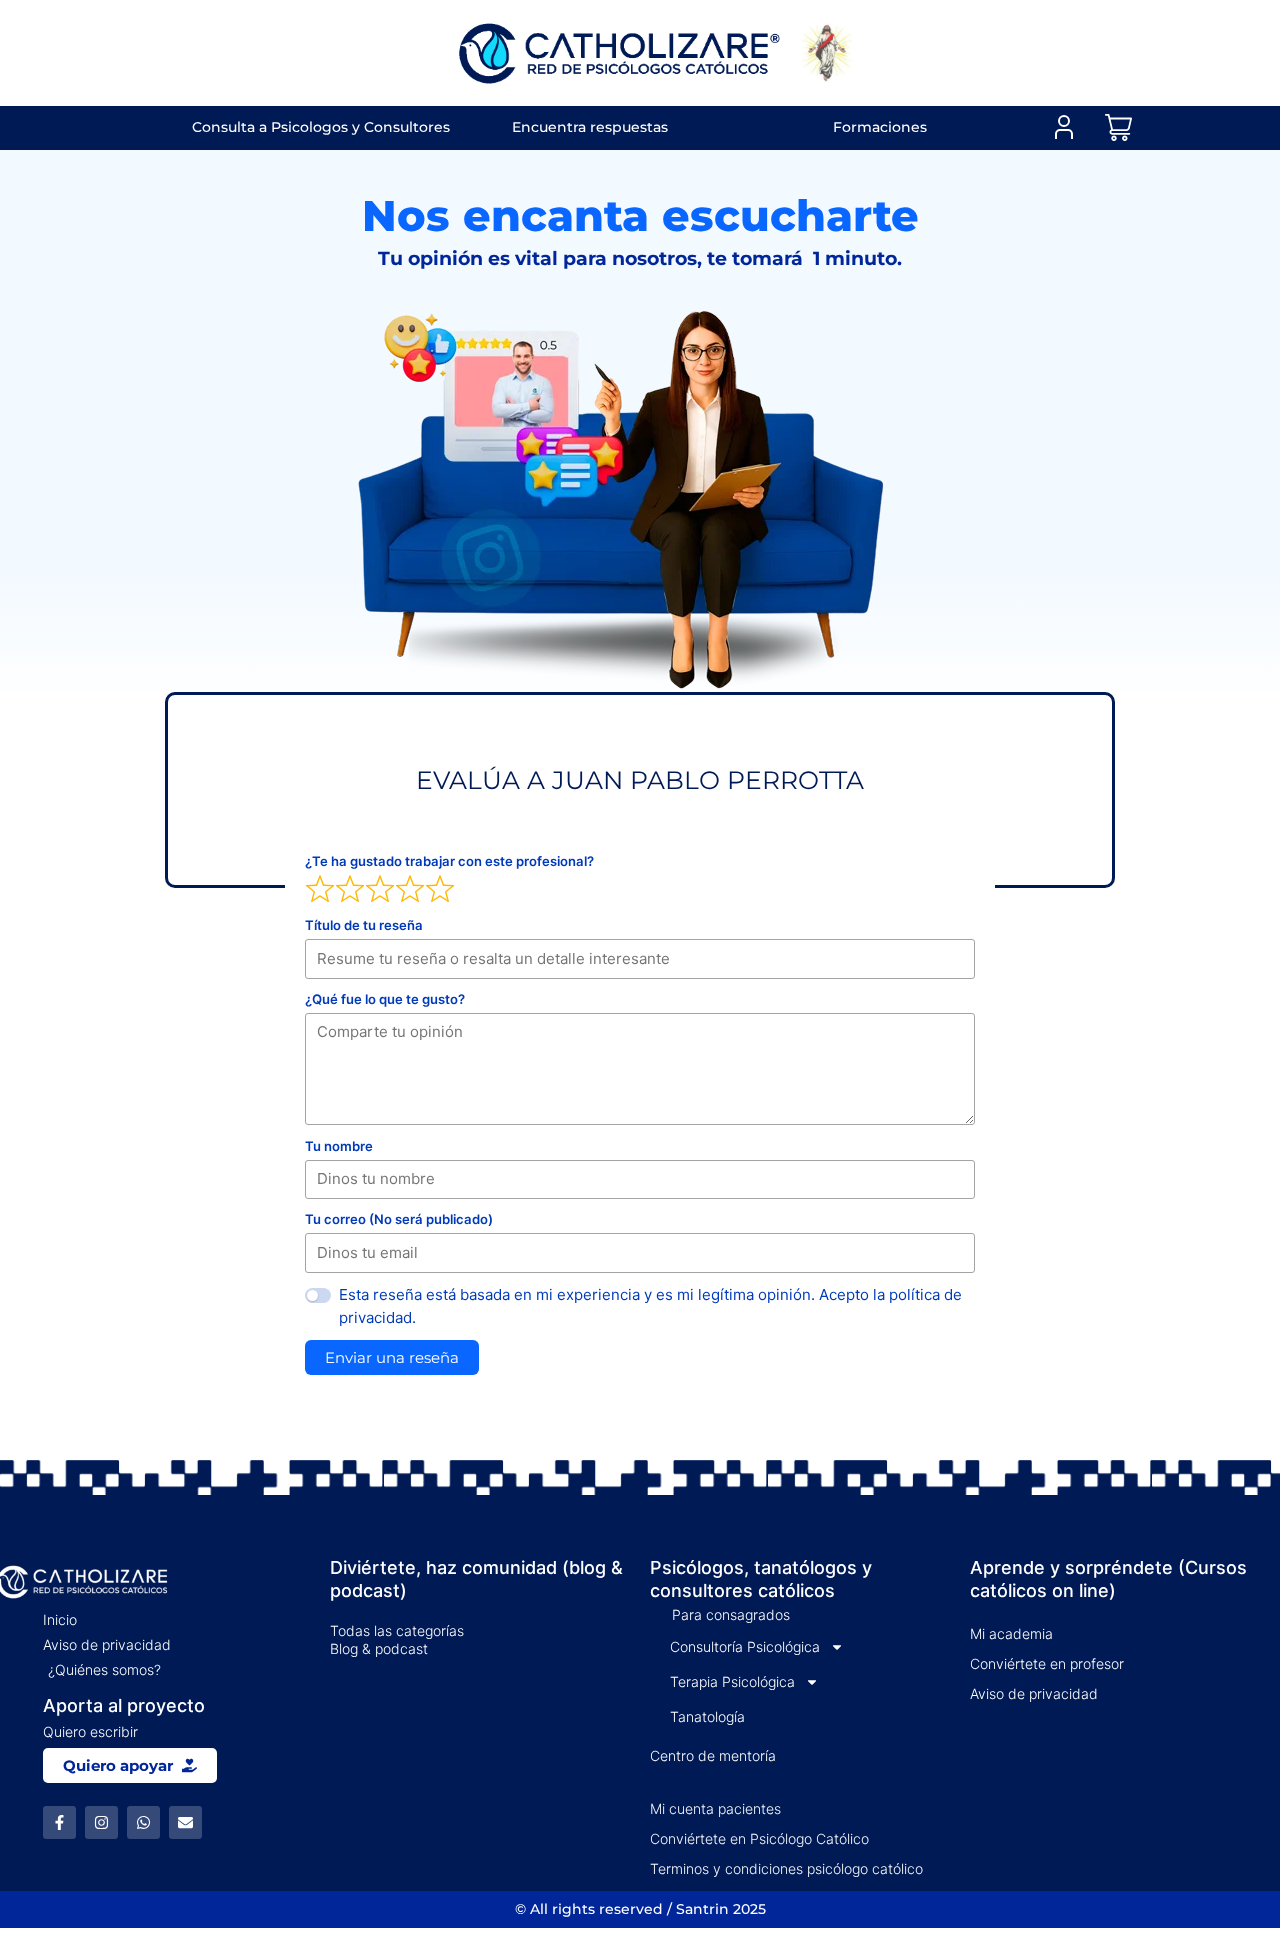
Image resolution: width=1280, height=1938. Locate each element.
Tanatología (707, 1716)
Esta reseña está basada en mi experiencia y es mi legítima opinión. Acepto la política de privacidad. (650, 1306)
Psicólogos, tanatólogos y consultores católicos (761, 1579)
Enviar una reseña (392, 1357)
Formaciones (880, 127)
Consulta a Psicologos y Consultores (321, 127)
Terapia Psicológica (732, 1681)
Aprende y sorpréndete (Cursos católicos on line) (1108, 1579)
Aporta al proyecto (124, 1705)
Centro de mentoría (713, 1755)
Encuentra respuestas (590, 127)
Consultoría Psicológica (745, 1646)
